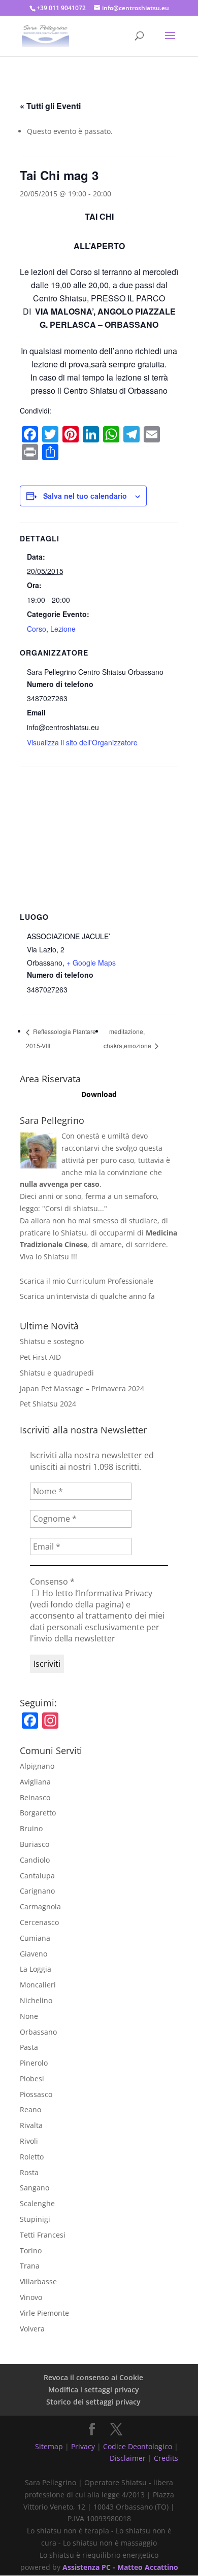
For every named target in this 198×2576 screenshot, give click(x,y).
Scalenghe (37, 2203)
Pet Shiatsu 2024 (48, 1404)
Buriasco (35, 1844)
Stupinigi (35, 2219)
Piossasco (36, 2094)
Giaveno (34, 1954)
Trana (30, 2266)
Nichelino (36, 2000)
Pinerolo (34, 2063)
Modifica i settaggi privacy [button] (94, 2390)
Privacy (83, 2446)
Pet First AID (40, 1357)
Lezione (63, 629)
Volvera (32, 2329)
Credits (166, 2458)
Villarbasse (38, 2281)
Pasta (29, 2047)
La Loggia (36, 1969)
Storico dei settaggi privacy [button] (93, 2402)
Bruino (31, 1828)
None (29, 2016)
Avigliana (35, 1782)
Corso (37, 629)
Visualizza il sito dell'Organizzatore (82, 742)
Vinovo (31, 2297)
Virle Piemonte (44, 2313)
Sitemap (49, 2446)
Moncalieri (38, 1985)
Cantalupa (37, 1876)
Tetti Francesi (43, 2235)
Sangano (35, 2188)
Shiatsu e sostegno (52, 1341)
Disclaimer (128, 2458)
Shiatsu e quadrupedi (57, 1373)
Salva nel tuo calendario (85, 496)
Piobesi (32, 2079)
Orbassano (38, 2032)
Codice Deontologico (138, 2446)
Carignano (37, 1891)
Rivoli (29, 2141)
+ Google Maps (91, 963)
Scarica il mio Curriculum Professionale (87, 1281)
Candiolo (35, 1860)
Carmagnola (40, 1907)
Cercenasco (39, 1922)
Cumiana (35, 1938)
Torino (31, 2251)
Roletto (32, 2157)
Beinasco (35, 1797)
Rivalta (31, 2125)
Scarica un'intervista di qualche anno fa (87, 1296)
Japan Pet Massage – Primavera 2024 (82, 1388)
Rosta (29, 2172)
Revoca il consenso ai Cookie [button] (93, 2377)
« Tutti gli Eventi (50, 106)
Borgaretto (38, 1813)
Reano (30, 2109)
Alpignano (37, 1766)
